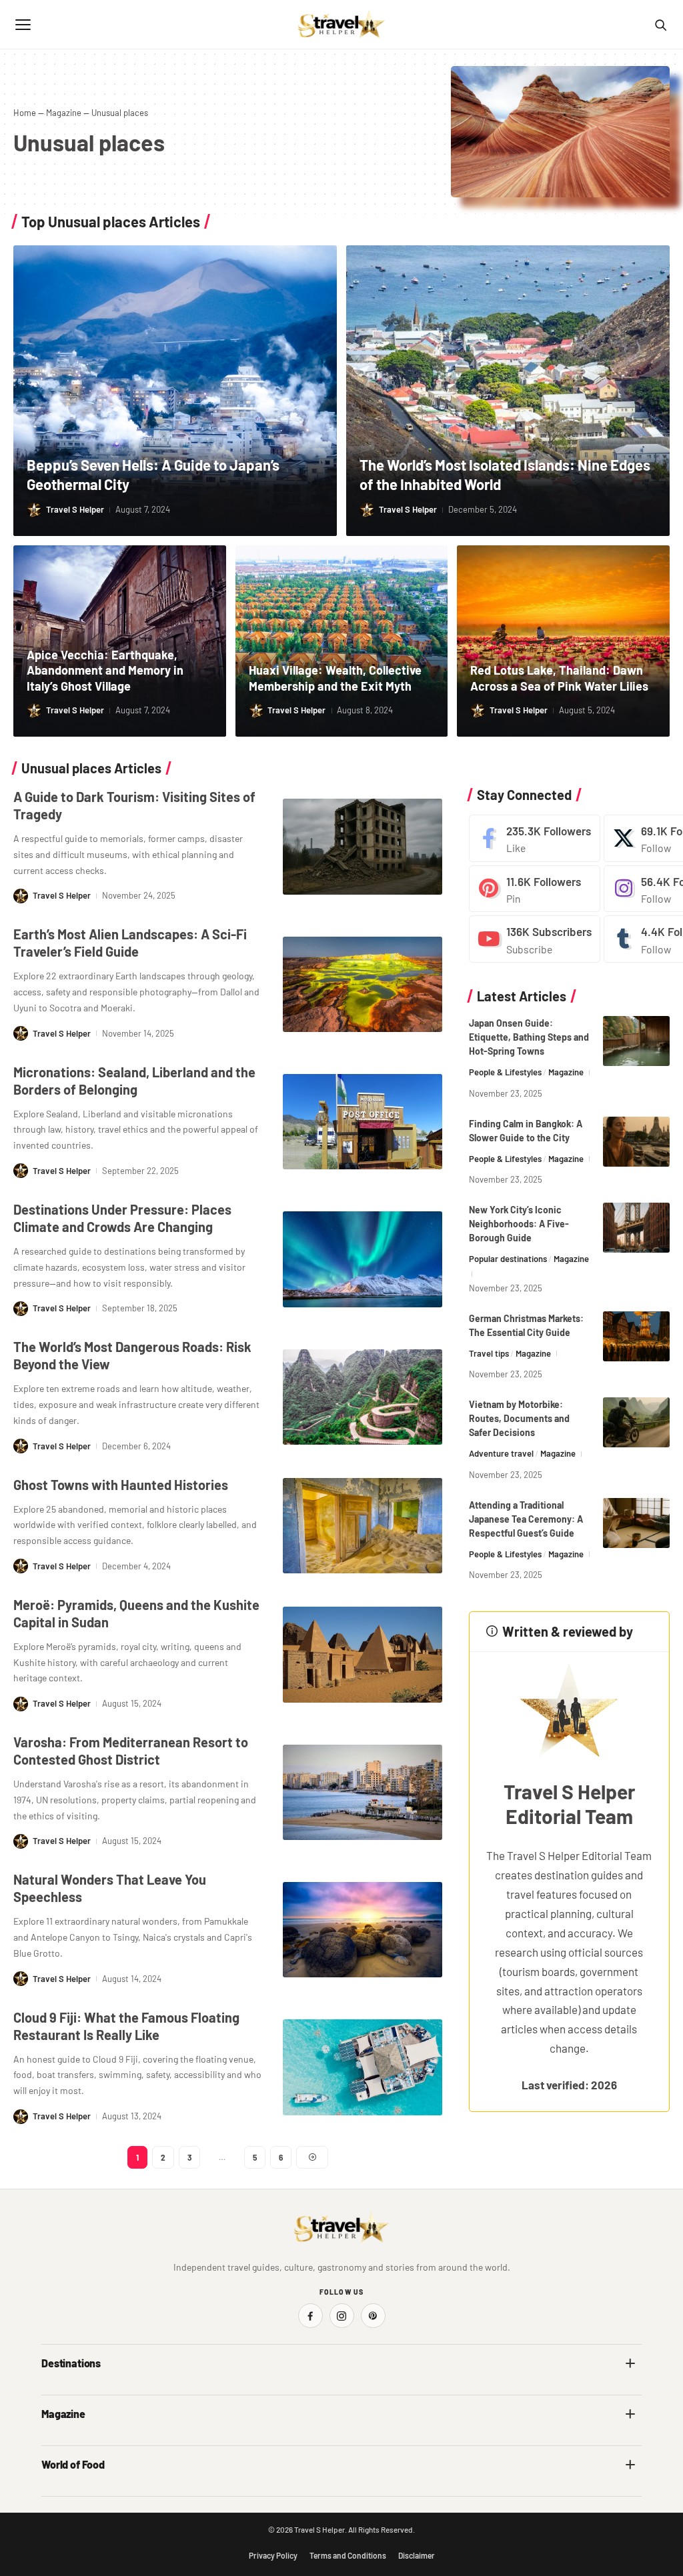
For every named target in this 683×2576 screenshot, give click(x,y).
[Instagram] (342, 2316)
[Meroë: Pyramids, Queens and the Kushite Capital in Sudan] (363, 1654)
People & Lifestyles (505, 1072)
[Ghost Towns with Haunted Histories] (363, 1526)
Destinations (71, 2363)
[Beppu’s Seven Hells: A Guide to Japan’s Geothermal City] (175, 391)
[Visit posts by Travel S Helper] (34, 510)
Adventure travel (501, 1453)
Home (25, 113)
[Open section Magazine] (630, 2414)
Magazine (64, 113)
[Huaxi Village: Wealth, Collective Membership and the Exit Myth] (342, 641)
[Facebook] (535, 838)
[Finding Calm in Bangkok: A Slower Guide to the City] (636, 1142)
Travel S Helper (75, 509)
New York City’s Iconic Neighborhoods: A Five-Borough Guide (519, 1224)
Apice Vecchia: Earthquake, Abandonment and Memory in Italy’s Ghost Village (105, 670)
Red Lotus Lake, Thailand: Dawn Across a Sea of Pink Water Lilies (559, 678)
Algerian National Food (86, 2494)
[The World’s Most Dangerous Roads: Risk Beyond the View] (363, 1397)
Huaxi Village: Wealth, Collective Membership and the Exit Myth (335, 678)
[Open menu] (23, 25)
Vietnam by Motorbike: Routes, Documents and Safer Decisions (519, 1418)
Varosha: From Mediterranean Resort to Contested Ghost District (131, 1751)
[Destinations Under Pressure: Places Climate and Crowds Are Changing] (363, 1259)
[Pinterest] (535, 889)
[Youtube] (535, 939)
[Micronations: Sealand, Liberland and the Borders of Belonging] (363, 1122)
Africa (53, 2392)
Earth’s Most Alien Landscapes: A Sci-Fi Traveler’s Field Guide (130, 943)
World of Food (73, 2464)
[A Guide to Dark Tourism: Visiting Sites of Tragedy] (363, 846)
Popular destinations (508, 1259)
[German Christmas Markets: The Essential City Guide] (636, 1336)
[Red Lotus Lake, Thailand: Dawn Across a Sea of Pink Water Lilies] (563, 641)
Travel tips (489, 1353)
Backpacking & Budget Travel (407, 2443)
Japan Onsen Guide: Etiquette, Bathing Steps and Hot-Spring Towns (529, 1037)
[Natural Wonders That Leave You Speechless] (363, 1930)
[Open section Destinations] (630, 2363)
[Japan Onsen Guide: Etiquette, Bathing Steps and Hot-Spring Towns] (636, 1041)
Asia (359, 2392)
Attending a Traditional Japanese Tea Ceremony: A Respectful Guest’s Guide (526, 1519)
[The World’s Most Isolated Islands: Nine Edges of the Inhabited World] (508, 391)
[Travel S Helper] (341, 25)
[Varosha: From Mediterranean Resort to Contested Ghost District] (363, 1792)
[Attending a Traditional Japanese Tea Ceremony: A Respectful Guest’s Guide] (636, 1523)
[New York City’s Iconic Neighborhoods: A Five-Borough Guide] (636, 1228)
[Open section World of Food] (630, 2465)
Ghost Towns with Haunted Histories (121, 1485)
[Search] (660, 25)
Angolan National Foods (397, 2494)
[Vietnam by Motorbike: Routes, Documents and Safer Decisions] (636, 1422)
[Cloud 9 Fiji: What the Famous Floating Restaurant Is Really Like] (363, 2067)
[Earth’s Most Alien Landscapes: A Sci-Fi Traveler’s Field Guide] (363, 984)
